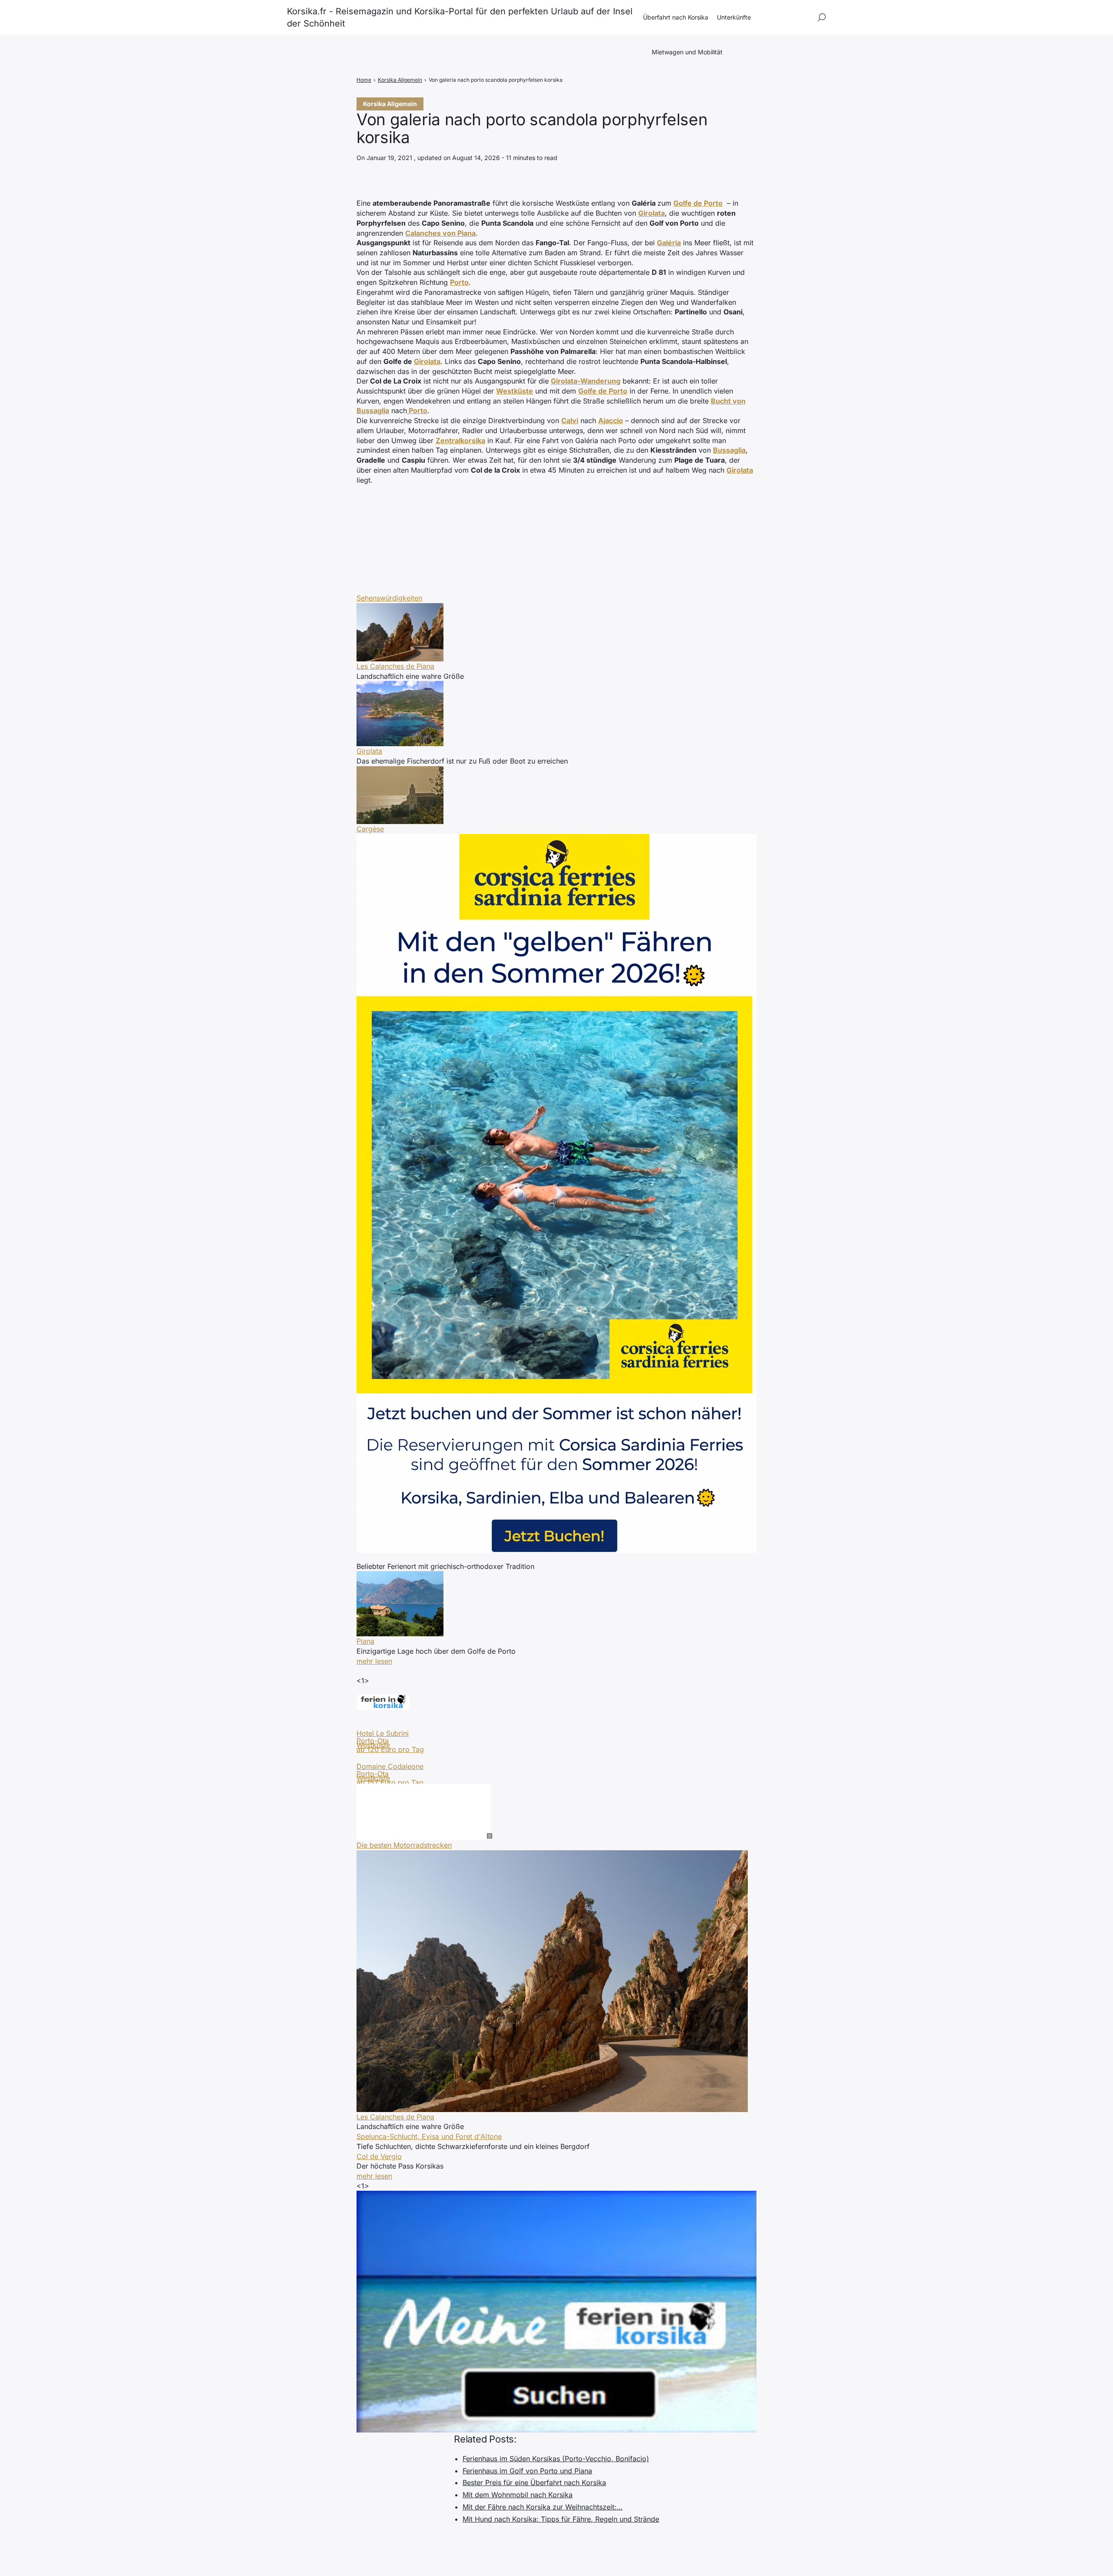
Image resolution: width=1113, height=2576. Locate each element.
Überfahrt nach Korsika (676, 17)
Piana (365, 1641)
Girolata (427, 361)
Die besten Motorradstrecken (404, 1845)
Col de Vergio (379, 2156)
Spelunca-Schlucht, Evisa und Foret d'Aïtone (429, 2136)
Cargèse (370, 829)
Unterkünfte (734, 17)
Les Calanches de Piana (395, 666)
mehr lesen (374, 1661)
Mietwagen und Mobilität (687, 52)
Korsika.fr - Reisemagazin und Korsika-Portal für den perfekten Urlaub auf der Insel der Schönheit (460, 17)
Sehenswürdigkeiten (389, 598)
